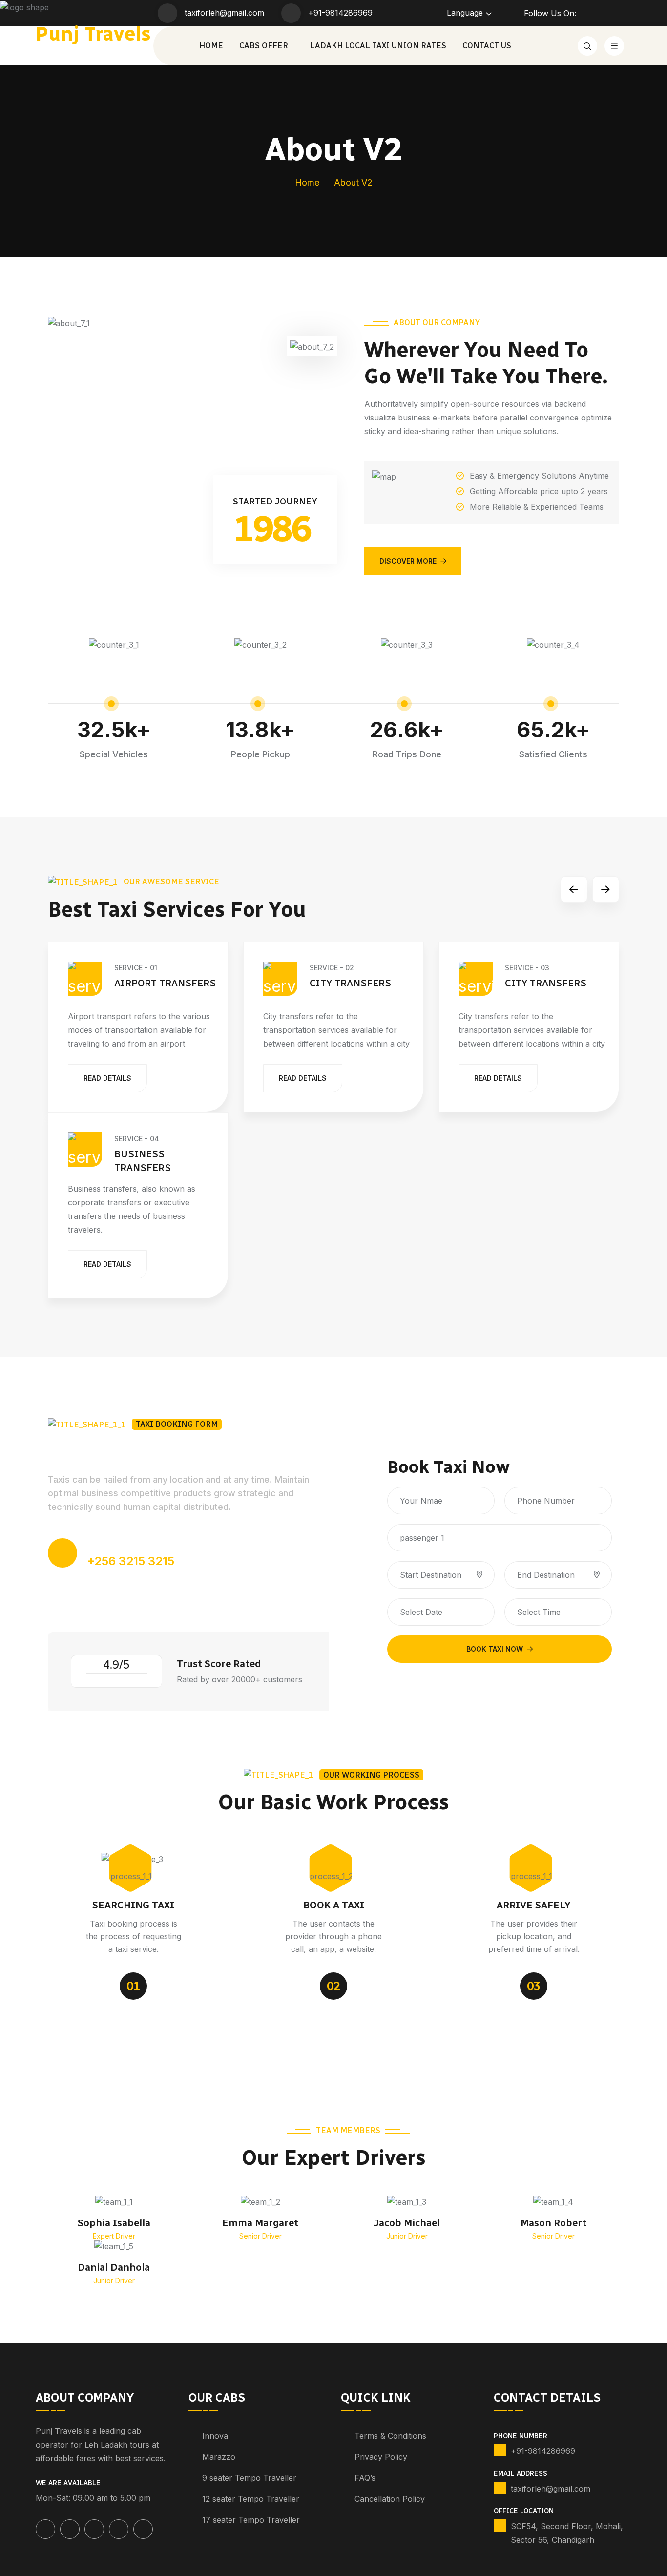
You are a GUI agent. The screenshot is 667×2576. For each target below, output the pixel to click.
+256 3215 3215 (131, 1561)
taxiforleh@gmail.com (224, 13)
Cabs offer (264, 46)
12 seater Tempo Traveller (251, 2499)
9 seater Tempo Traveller (249, 2478)
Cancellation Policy (390, 2499)
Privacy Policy (381, 2457)
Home (211, 46)
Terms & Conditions (390, 2436)
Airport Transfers (165, 983)
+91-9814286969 (340, 13)
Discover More (408, 561)
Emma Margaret (260, 2223)
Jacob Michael (407, 2223)
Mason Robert (553, 2223)
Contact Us (487, 46)
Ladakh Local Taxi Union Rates (378, 46)
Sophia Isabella (114, 2223)
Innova (215, 2436)
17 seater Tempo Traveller (251, 2520)
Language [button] (465, 13)
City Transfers (350, 983)
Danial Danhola (114, 2267)
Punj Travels (93, 34)
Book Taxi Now (495, 1649)
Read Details (107, 1078)
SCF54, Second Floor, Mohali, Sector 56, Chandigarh (567, 2533)
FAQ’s (365, 2478)
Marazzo (219, 2457)
